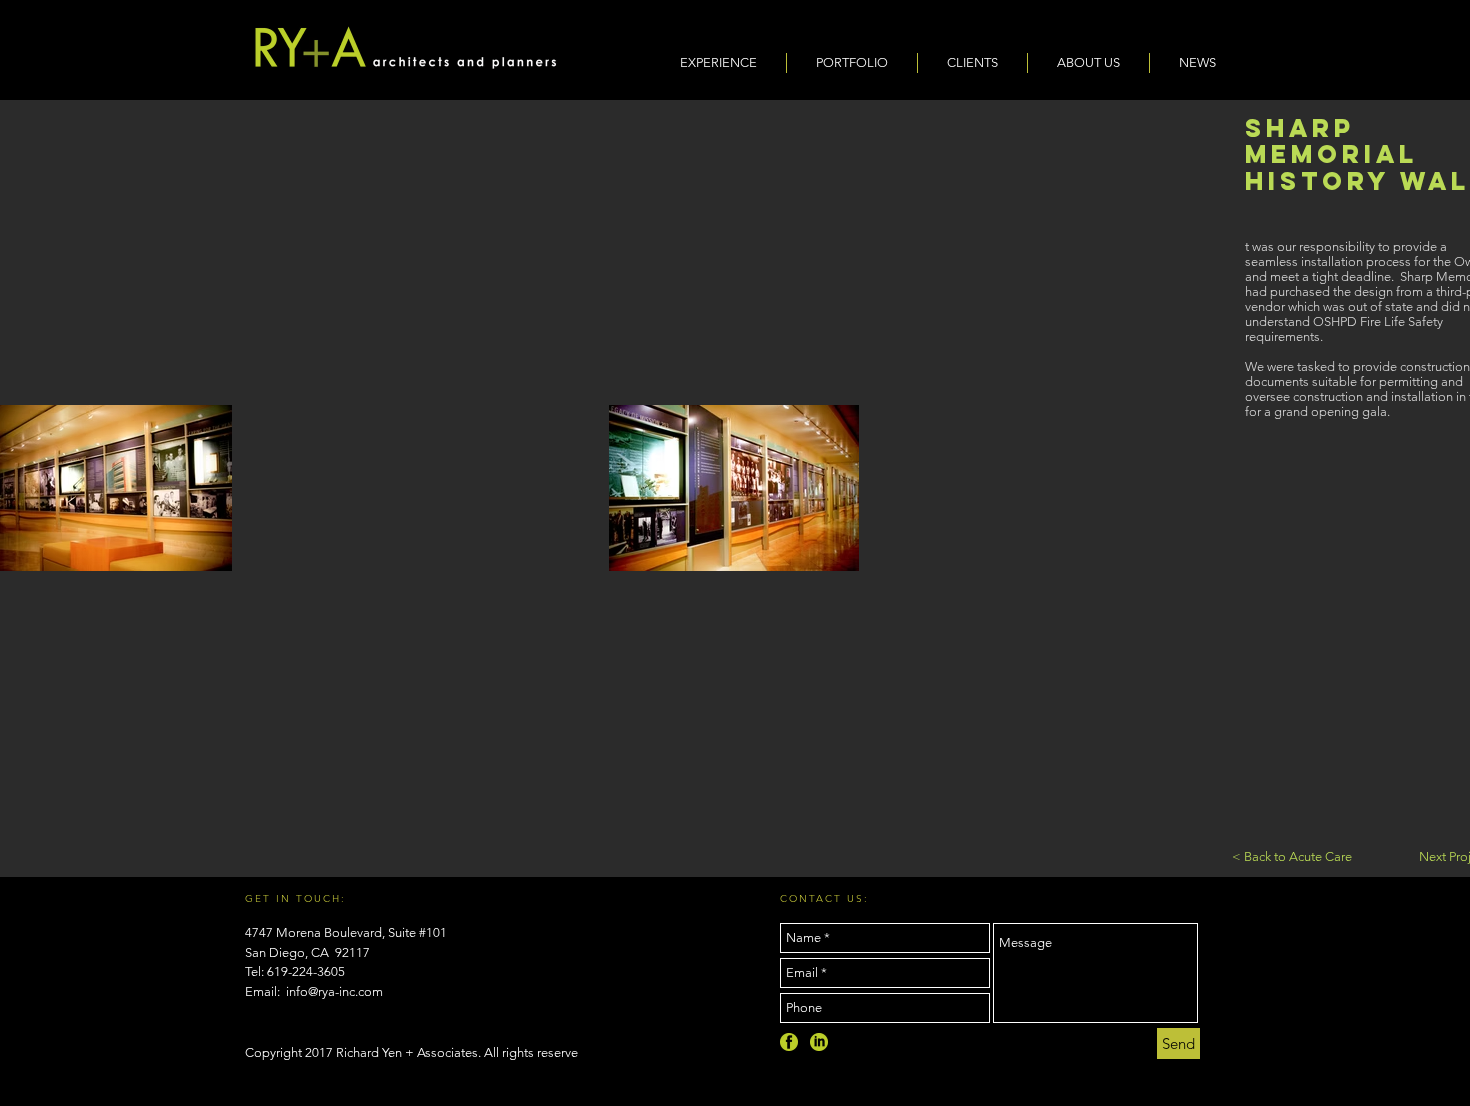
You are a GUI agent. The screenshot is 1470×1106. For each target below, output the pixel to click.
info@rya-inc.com (334, 991)
